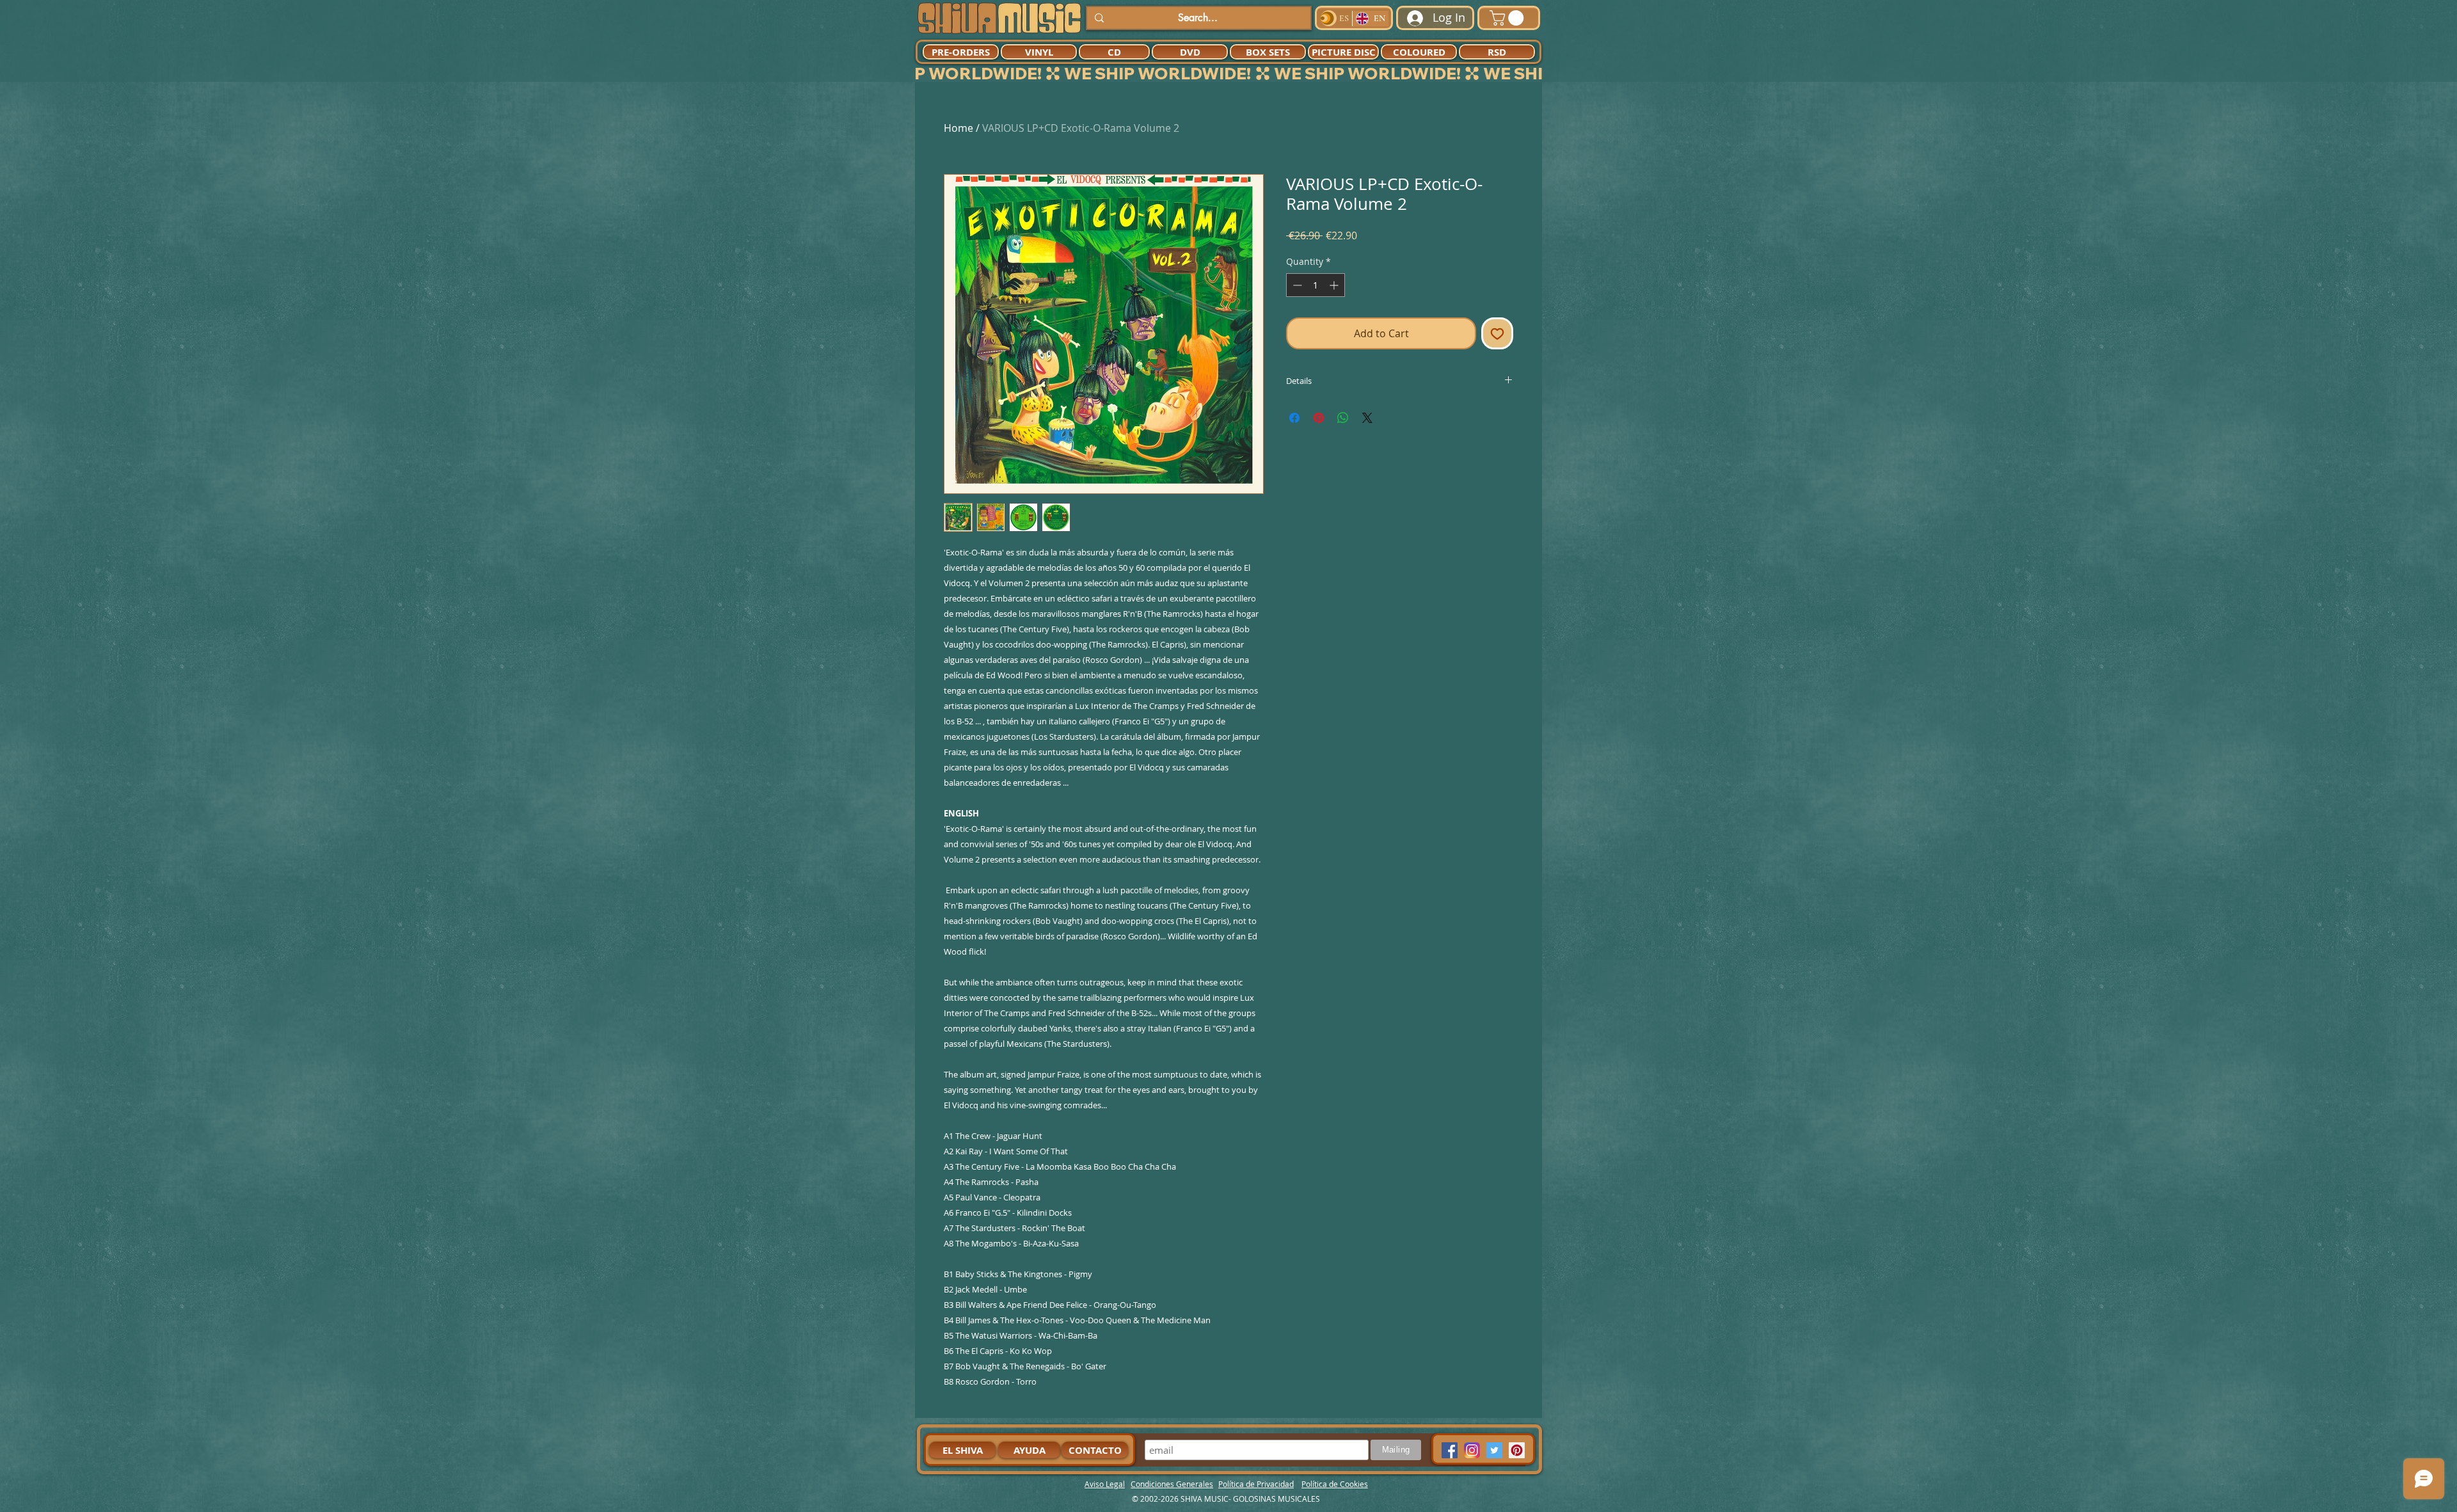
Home (958, 128)
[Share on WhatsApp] (1343, 418)
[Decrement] (1296, 285)
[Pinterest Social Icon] (1517, 1450)
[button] (1508, 18)
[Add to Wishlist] (1497, 333)
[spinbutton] (1316, 285)
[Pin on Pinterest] (1319, 418)
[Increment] (1335, 285)
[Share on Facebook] (1294, 418)
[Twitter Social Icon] (1494, 1450)
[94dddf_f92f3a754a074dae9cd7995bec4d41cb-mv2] (1472, 1450)
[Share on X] (1367, 418)
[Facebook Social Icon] (1450, 1450)
